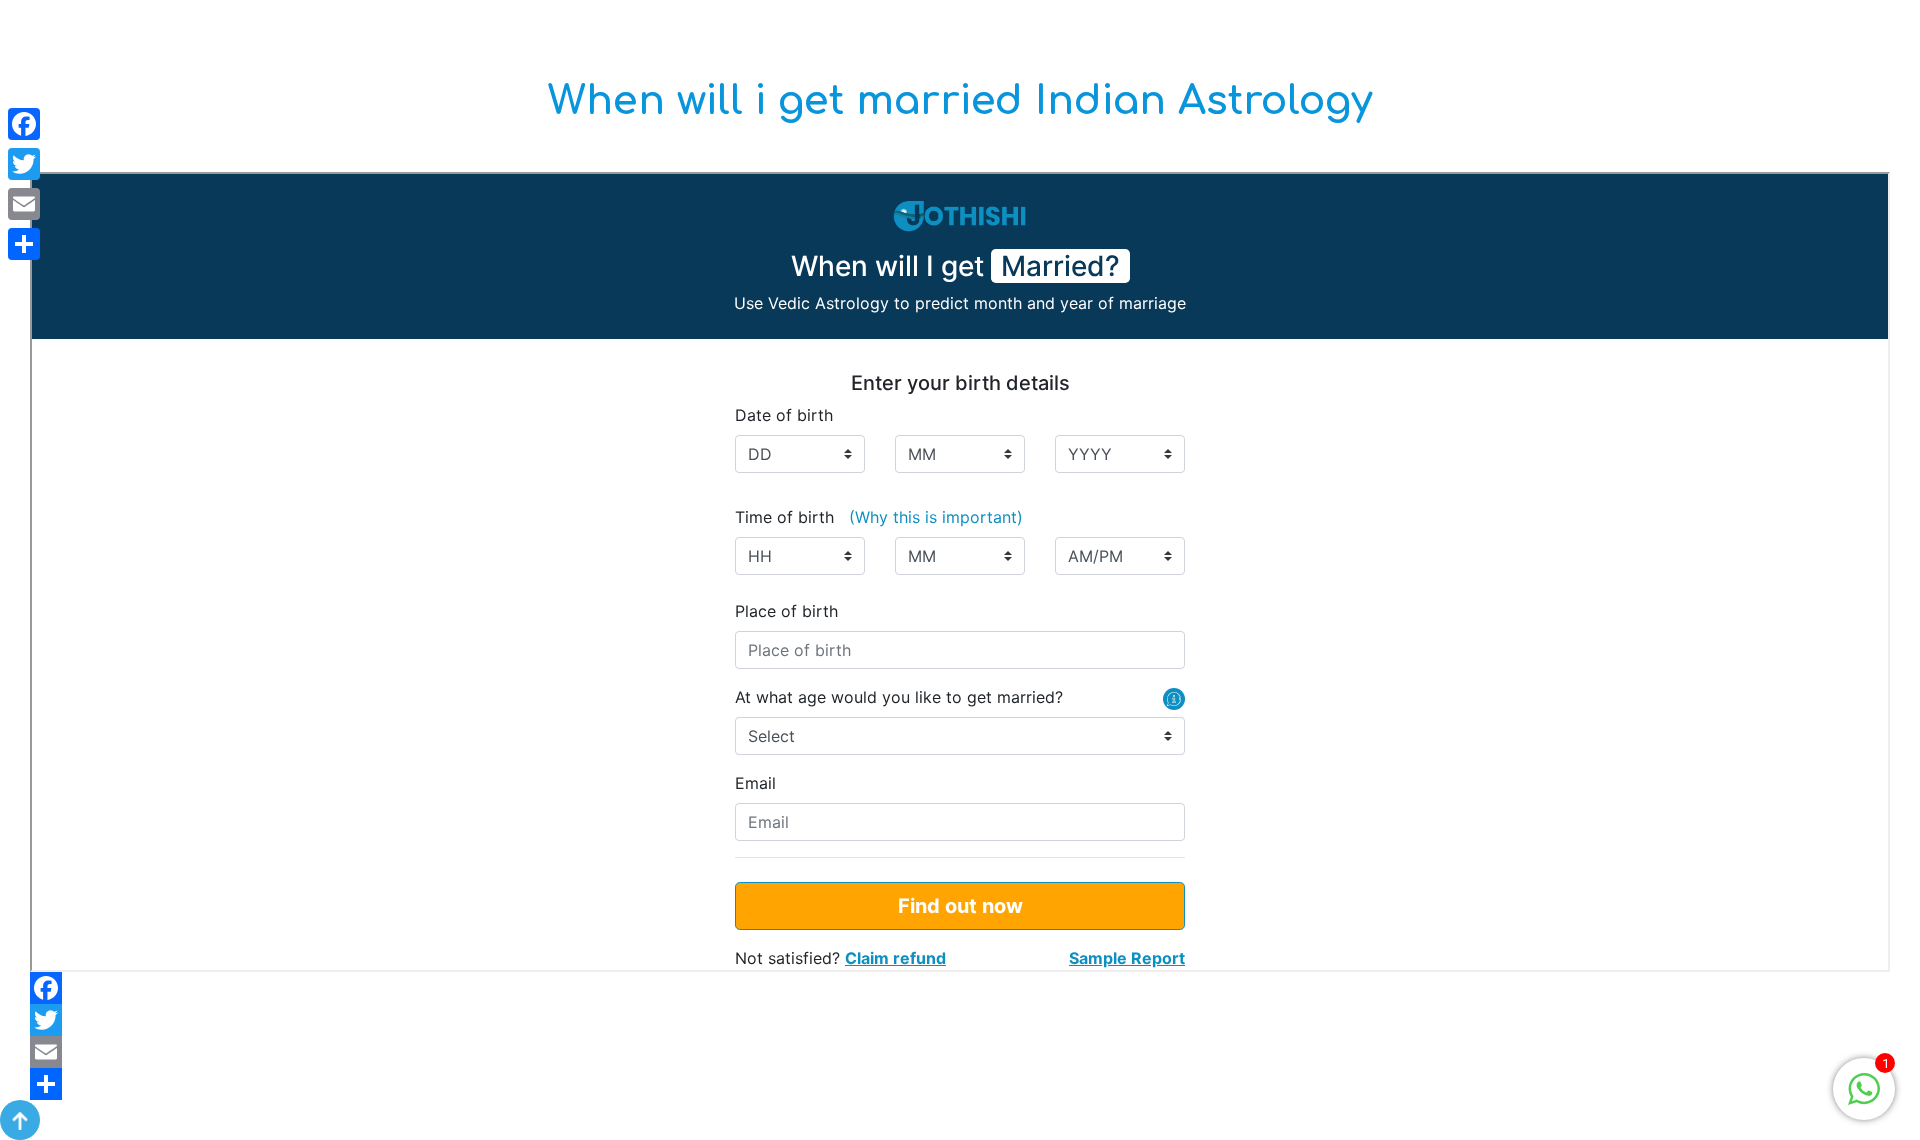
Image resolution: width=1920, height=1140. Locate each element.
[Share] (960, 1084)
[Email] (960, 1052)
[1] (1864, 1087)
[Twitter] (960, 1020)
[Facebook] (960, 988)
